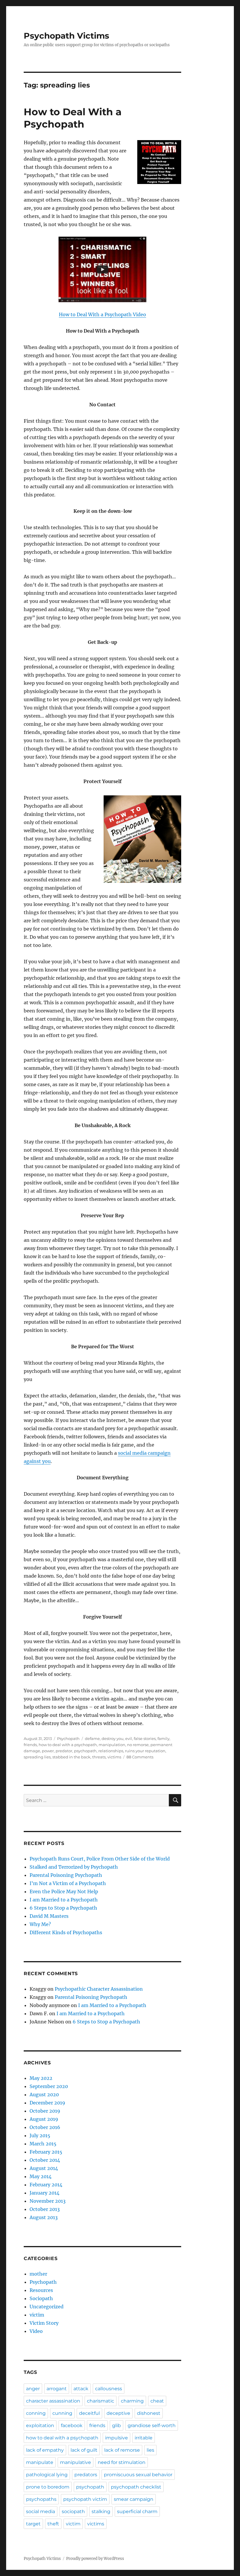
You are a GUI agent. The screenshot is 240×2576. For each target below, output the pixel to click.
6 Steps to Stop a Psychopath (63, 1908)
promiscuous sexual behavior (138, 2475)
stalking (101, 2511)
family (163, 1738)
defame (92, 1738)
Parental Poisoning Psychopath (66, 1875)
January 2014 (44, 2193)
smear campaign (134, 2499)
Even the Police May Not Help (64, 1891)
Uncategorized (47, 2307)
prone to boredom (48, 2487)
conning (36, 2413)
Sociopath (41, 2298)
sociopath (73, 2511)
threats (99, 1757)
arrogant (57, 2389)
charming (132, 2401)
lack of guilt (84, 2450)
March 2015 (43, 2144)
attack (81, 2389)
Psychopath (68, 1738)
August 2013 (44, 2217)
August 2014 (44, 2168)
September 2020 (49, 2086)
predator (64, 1751)
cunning (62, 2413)
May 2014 (41, 2176)
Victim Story (44, 2323)
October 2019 (45, 2111)
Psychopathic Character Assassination (99, 1989)
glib (116, 2425)
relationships (111, 1751)
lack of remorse (122, 2450)
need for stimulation (122, 2462)
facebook (72, 2425)
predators (86, 2475)
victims (114, 1757)
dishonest (149, 2413)
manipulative (76, 2462)
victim (37, 2315)
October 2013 (45, 2209)
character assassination (53, 2401)
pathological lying (47, 2475)
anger (33, 2389)
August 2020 (44, 2094)
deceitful (89, 2413)
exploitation (40, 2425)
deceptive (118, 2413)
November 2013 (48, 2201)
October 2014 (45, 2160)
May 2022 (41, 2078)
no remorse (138, 1745)
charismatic (101, 2401)
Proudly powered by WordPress (95, 2559)
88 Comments (140, 1757)
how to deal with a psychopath (68, 1745)
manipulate (40, 2462)
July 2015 (40, 2135)
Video (36, 2331)
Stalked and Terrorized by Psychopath (74, 1867)
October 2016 (45, 2127)
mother (38, 2274)
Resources (41, 2290)
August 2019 (44, 2119)
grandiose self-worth (152, 2425)
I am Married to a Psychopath (64, 1900)
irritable (144, 2438)
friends (30, 1745)
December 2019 (47, 2103)
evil (129, 1738)
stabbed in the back (71, 1757)
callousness (109, 2389)
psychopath (85, 1751)
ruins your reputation (145, 1751)
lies (150, 2450)
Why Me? (40, 1924)
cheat (157, 2401)
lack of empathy (45, 2450)
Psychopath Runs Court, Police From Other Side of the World (100, 1859)
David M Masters (49, 1916)
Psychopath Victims (66, 36)
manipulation (112, 1745)
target (33, 2524)
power (48, 1751)
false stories (145, 1738)
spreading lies (37, 1757)
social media (41, 2511)
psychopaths (41, 2499)
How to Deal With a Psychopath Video (102, 314)
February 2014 (46, 2185)
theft (53, 2524)
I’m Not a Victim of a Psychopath (68, 1883)
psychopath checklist (136, 2487)
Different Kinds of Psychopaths (66, 1932)
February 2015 (46, 2152)
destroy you (113, 1738)
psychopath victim (85, 2499)
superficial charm (137, 2511)
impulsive (116, 2438)
